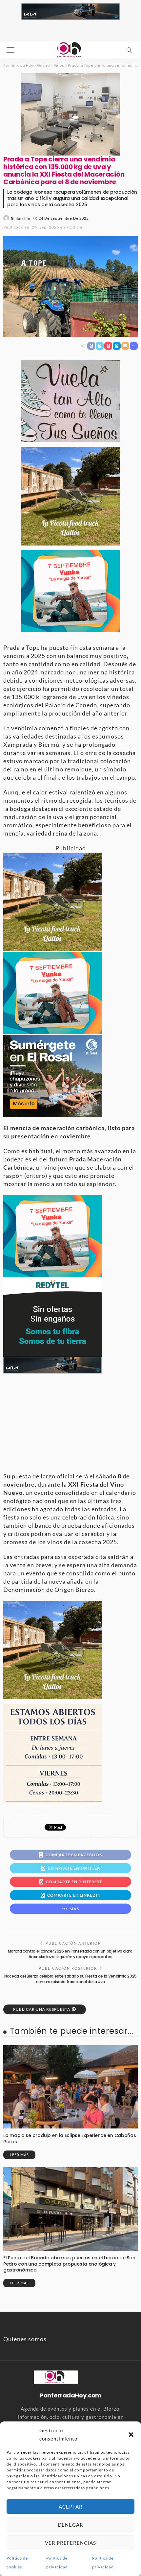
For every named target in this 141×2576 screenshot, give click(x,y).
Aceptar (71, 2507)
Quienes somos (25, 2339)
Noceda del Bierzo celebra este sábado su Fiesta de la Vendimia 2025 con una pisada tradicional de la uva (70, 1979)
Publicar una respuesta (42, 2009)
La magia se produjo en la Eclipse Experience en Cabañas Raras (70, 2139)
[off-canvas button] (10, 50)
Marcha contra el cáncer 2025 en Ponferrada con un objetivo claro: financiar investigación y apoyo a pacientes (71, 1954)
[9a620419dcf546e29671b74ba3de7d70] (70, 496)
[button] (131, 2435)
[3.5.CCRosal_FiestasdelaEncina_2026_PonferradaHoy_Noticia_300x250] (70, 591)
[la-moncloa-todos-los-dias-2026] (52, 1752)
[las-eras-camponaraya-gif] (70, 400)
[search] (129, 50)
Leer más (19, 2155)
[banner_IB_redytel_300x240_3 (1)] (52, 1316)
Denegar (70, 2525)
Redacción (20, 219)
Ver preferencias (70, 2543)
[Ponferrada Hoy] (56, 2376)
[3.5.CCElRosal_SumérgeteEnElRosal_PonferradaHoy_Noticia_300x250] (52, 1075)
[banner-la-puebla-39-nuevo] (70, 113)
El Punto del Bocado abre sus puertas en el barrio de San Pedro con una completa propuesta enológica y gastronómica (69, 2264)
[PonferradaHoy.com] (70, 49)
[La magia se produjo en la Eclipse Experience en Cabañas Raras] (70, 2087)
